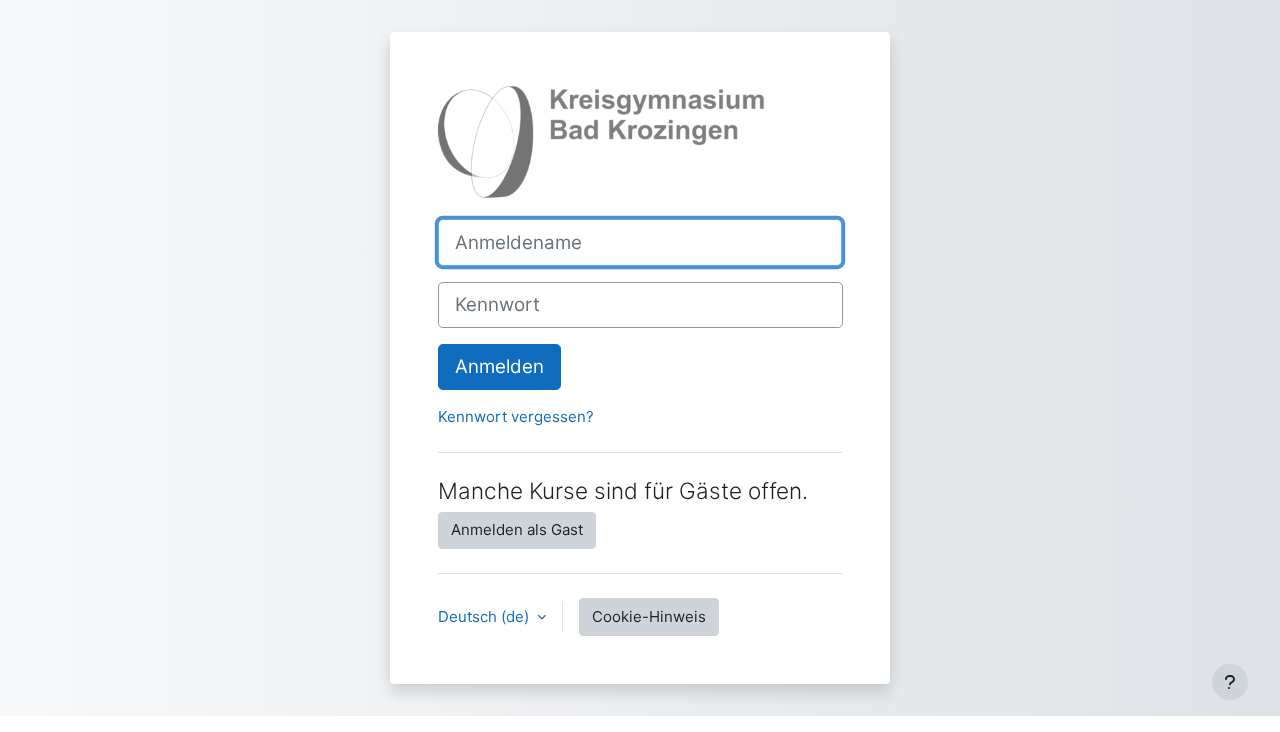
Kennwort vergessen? (516, 416)
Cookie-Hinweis (649, 616)
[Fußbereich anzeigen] (1230, 682)
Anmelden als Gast (517, 529)
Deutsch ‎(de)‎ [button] (485, 616)
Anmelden (499, 366)
